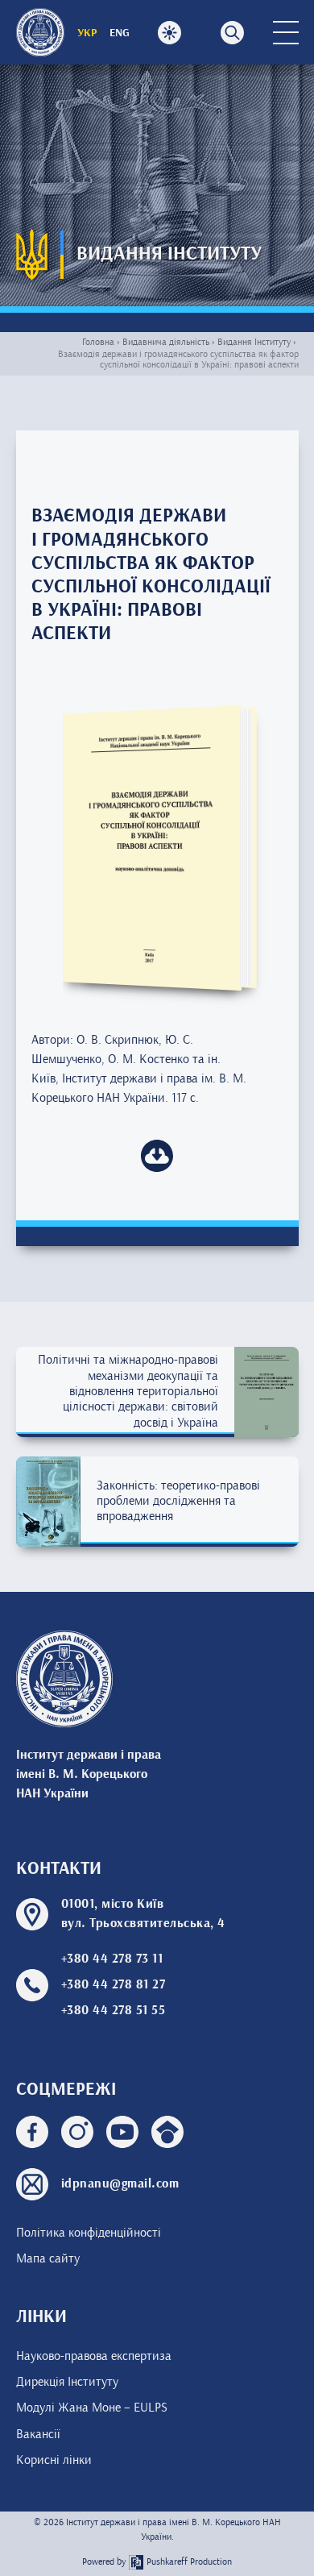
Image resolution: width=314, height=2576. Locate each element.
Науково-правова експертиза (94, 2356)
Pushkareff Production (189, 2562)
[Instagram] (77, 2136)
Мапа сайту (48, 2258)
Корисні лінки (54, 2460)
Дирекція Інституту (67, 2382)
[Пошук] (232, 33)
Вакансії (38, 2434)
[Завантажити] (157, 1156)
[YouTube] (122, 2136)
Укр (87, 33)
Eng (120, 33)
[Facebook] (32, 2136)
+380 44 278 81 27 (114, 1985)
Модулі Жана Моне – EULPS (92, 2408)
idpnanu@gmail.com (120, 2184)
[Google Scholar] (167, 2136)
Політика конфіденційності (89, 2233)
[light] (170, 33)
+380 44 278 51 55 (114, 2011)
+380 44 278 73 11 (112, 1959)
